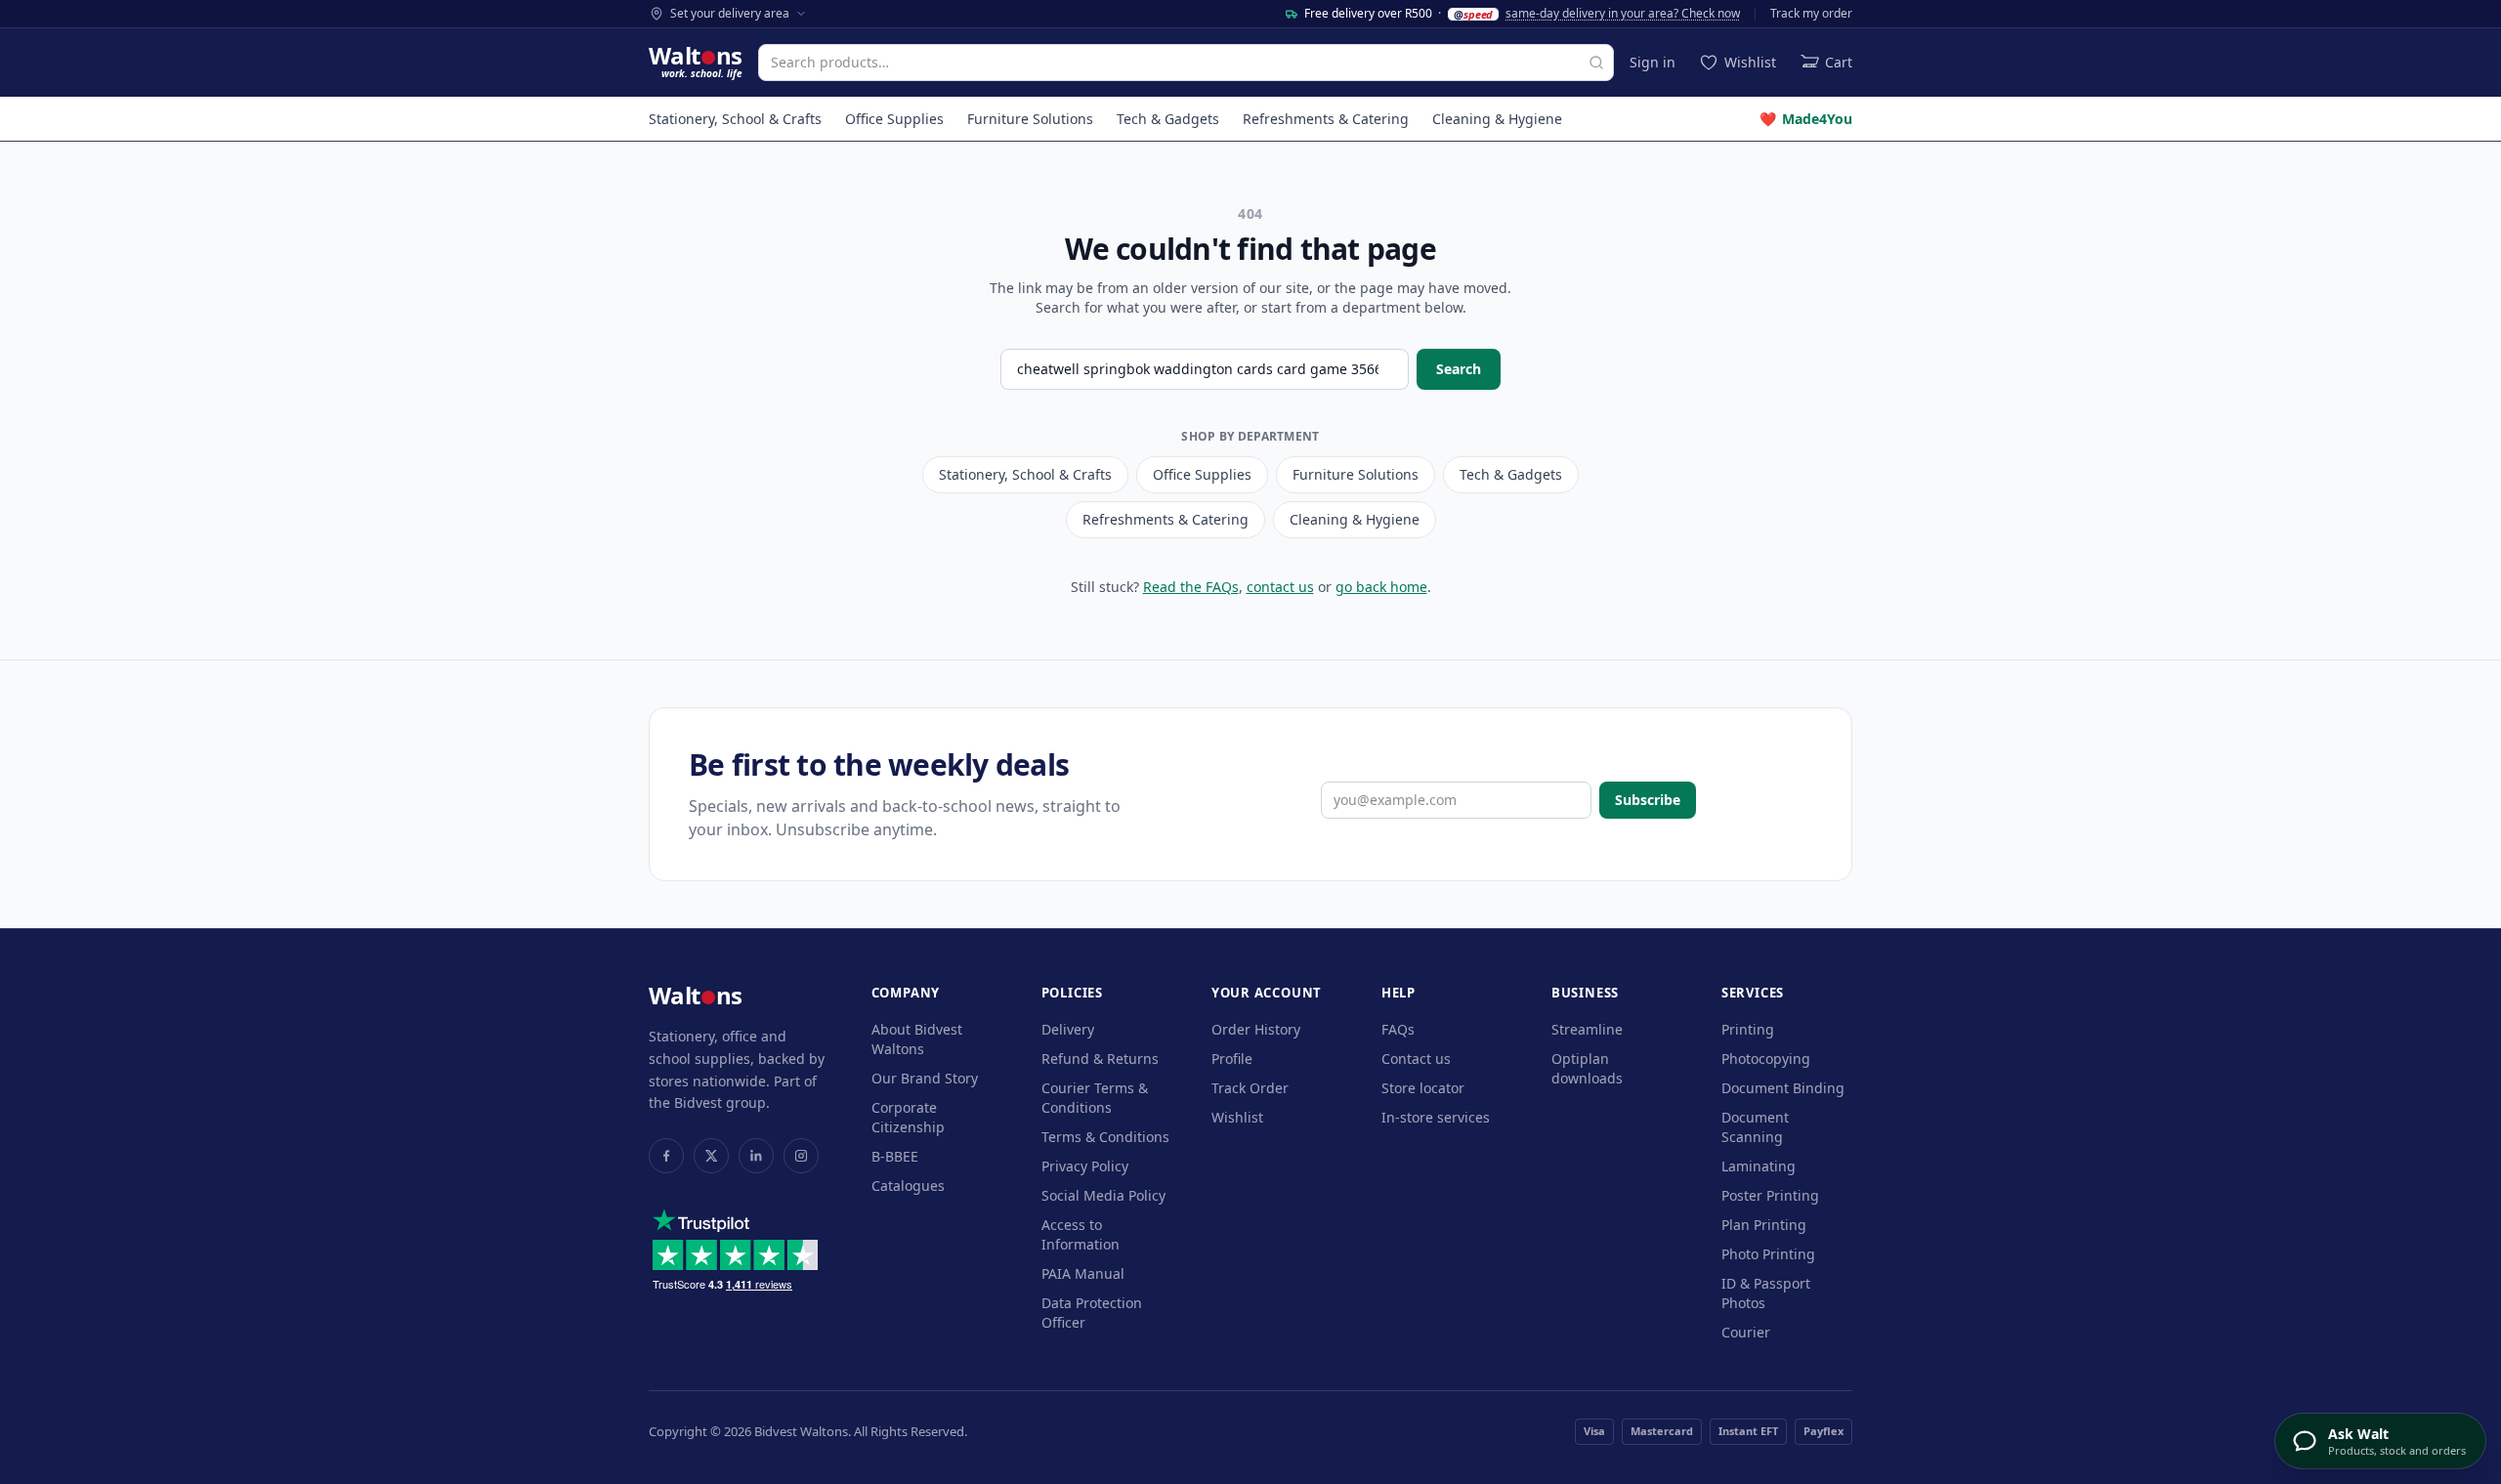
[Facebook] (666, 1156)
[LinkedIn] (756, 1156)
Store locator (1423, 1088)
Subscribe (1648, 800)
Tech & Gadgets (1168, 119)
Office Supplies (894, 119)
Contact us (1416, 1059)
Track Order (1250, 1088)
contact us (1280, 587)
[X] (711, 1156)
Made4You (1806, 119)
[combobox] (1186, 63)
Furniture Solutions (1030, 119)
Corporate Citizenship (908, 1117)
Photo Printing (1768, 1254)
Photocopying (1766, 1059)
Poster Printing (1770, 1195)
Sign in (1653, 62)
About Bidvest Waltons (917, 1039)
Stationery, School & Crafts (735, 119)
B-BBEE (895, 1156)
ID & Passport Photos (1766, 1293)
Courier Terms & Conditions (1095, 1098)
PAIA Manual (1083, 1273)
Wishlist (1237, 1117)
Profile (1232, 1059)
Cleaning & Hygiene (1497, 119)
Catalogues (908, 1186)
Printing (1748, 1029)
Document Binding (1783, 1088)
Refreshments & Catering (1326, 119)
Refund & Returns (1100, 1059)
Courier (1746, 1332)
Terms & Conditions (1105, 1137)
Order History (1256, 1029)
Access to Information (1081, 1234)
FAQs (1398, 1029)
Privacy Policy (1085, 1166)
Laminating (1759, 1166)
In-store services (1436, 1117)
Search (1459, 369)
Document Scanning (1755, 1127)
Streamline (1587, 1029)
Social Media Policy (1103, 1195)
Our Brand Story (925, 1078)
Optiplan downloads (1587, 1068)
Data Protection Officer (1092, 1313)
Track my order (1811, 14)
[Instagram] (801, 1156)
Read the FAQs (1191, 587)
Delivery (1068, 1029)
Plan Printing (1764, 1225)
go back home (1381, 587)
